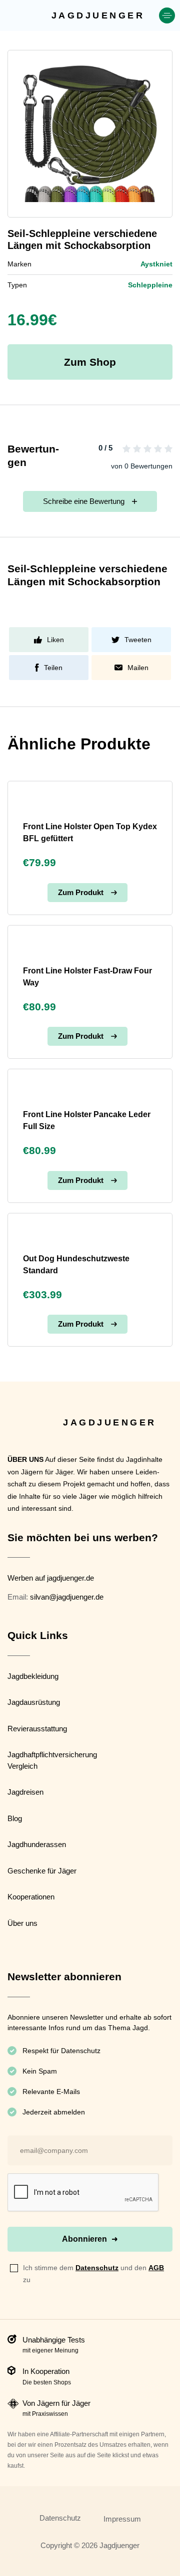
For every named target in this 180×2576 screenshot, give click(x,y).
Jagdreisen (25, 1792)
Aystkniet (156, 264)
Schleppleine (150, 285)
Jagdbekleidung (33, 1676)
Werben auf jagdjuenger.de (51, 1578)
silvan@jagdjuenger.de (67, 1597)
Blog (15, 1818)
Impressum (122, 2519)
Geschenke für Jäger (42, 1871)
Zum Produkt (81, 892)
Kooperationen (31, 1897)
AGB (156, 2268)
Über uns (22, 1923)
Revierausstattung (37, 1729)
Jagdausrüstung (34, 1702)
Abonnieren (84, 2239)
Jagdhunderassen (37, 1844)
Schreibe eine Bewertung (84, 501)
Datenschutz (97, 2268)
